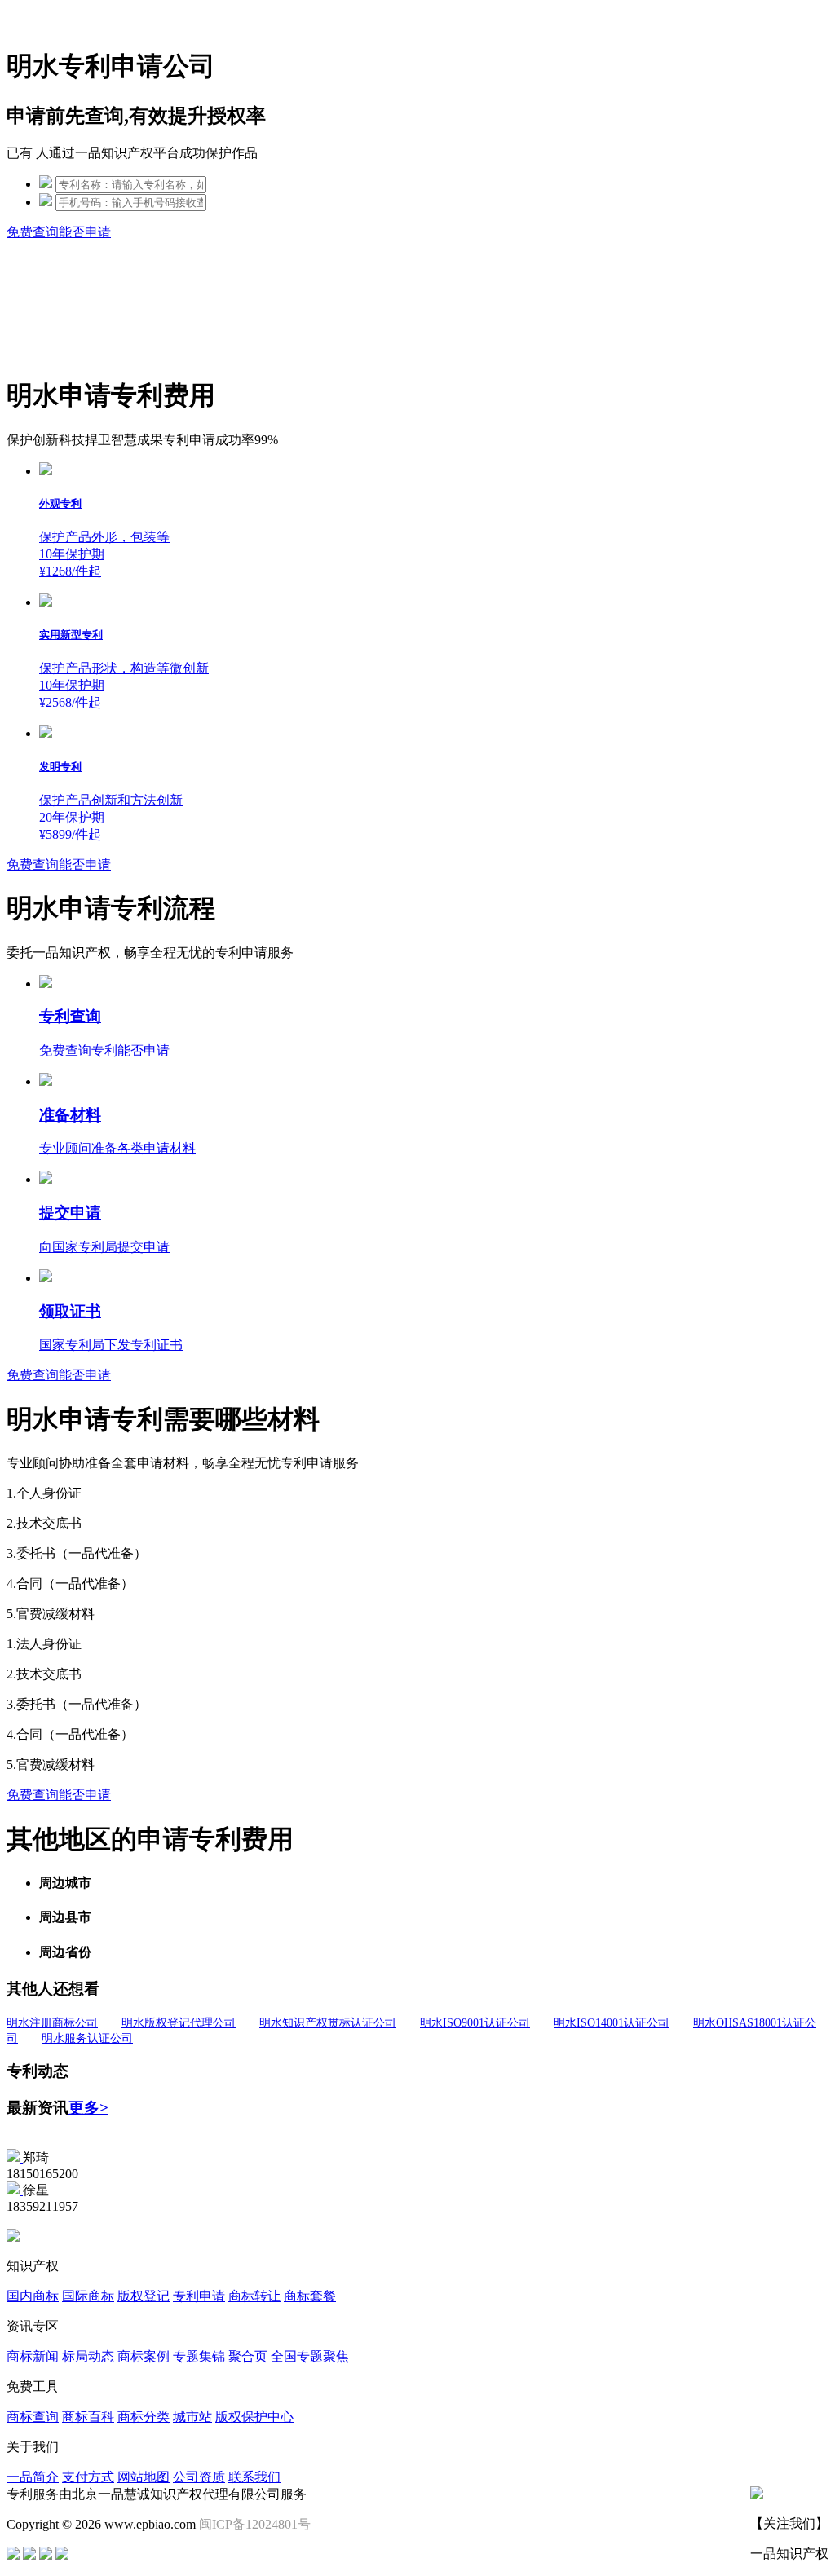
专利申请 (199, 2296)
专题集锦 (199, 2356)
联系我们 (254, 2477)
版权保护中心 (254, 2417)
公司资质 (199, 2477)
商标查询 (33, 2417)
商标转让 (254, 2296)
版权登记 (144, 2296)
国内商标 (33, 2296)
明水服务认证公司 (87, 2038)
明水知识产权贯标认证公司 (328, 2023)
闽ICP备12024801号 (255, 2524)
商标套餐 (310, 2296)
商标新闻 (33, 2356)
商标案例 (144, 2356)
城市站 (192, 2417)
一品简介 (33, 2477)
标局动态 (88, 2356)
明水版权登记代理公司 (179, 2023)
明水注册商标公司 (52, 2023)
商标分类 (144, 2417)
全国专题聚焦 (310, 2356)
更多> (88, 2108)
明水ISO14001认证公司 (612, 2023)
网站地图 (144, 2477)
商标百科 (88, 2417)
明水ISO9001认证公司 (475, 2023)
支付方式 (88, 2477)
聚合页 (248, 2356)
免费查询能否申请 (59, 232)
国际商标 (88, 2296)
